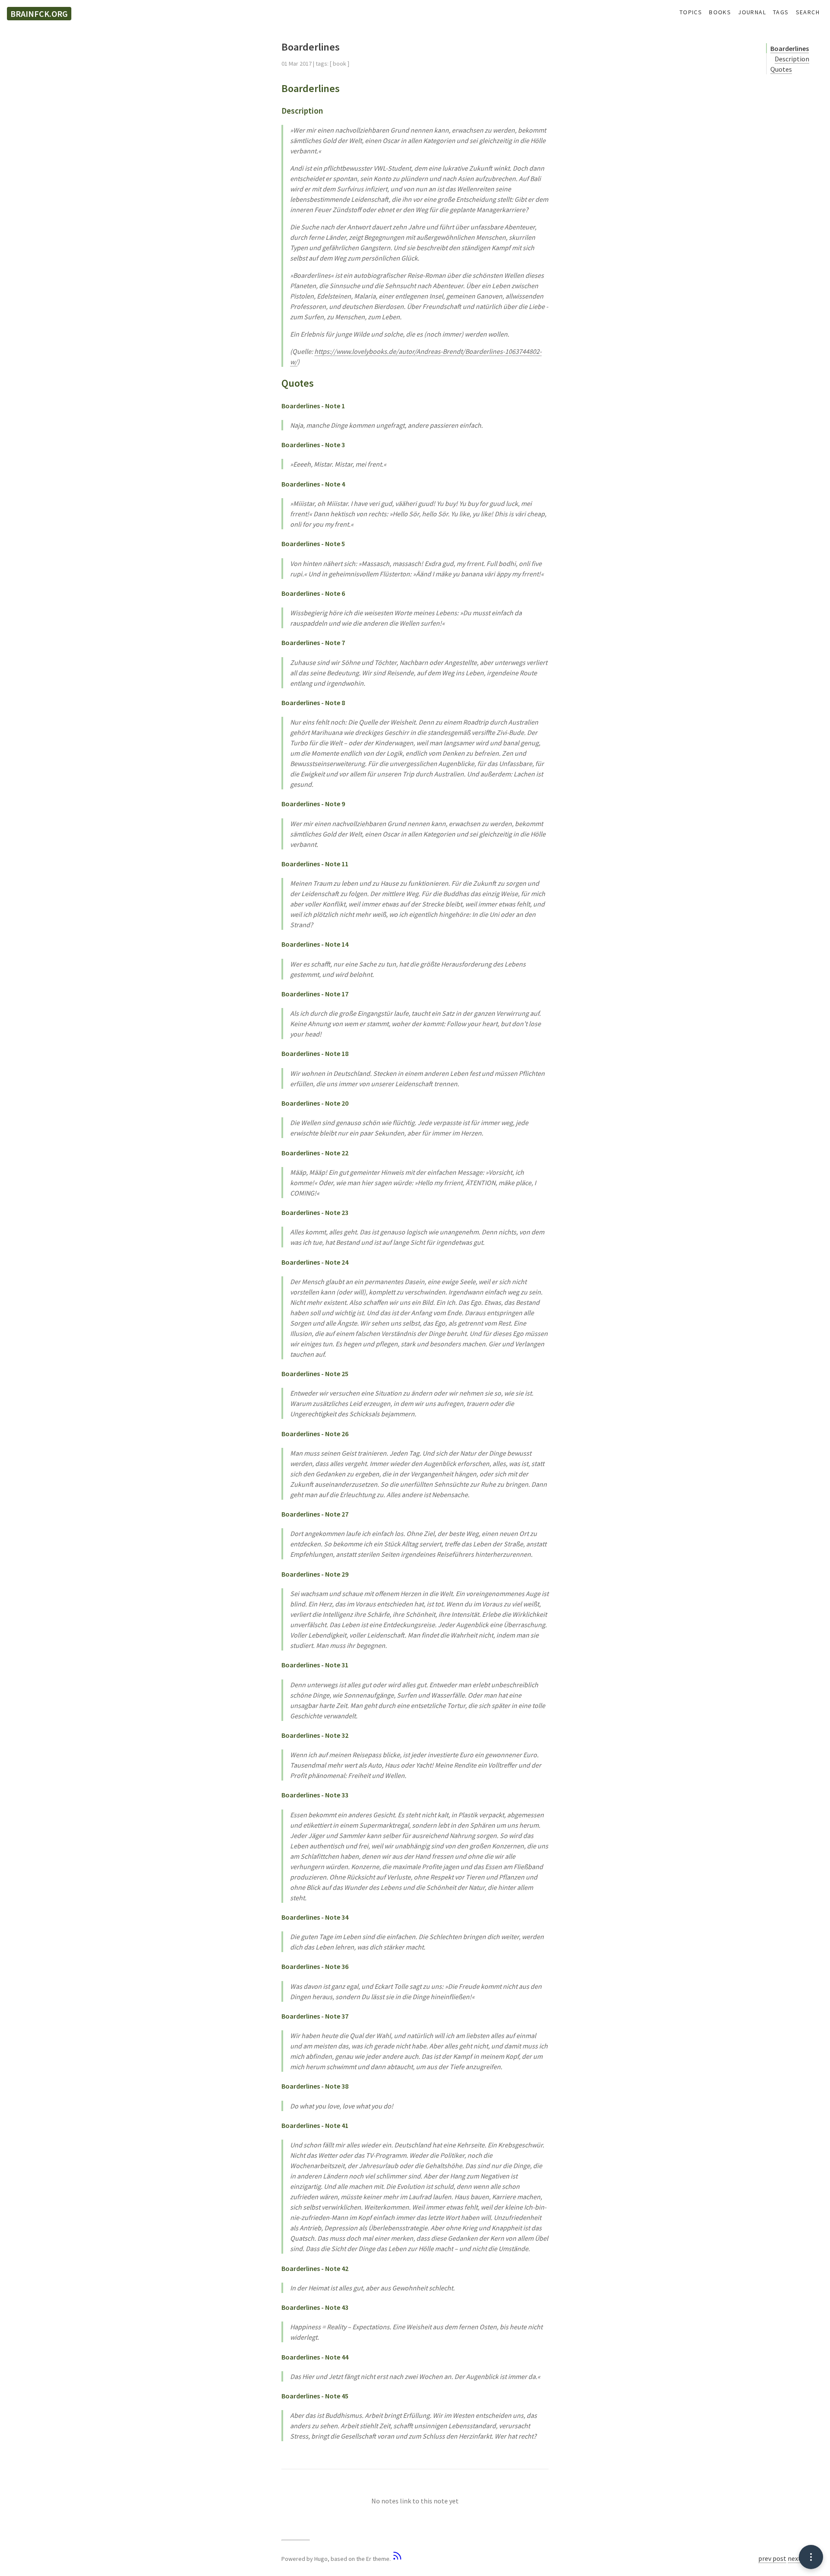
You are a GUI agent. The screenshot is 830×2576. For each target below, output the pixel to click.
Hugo (321, 2559)
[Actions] (811, 2557)
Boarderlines (790, 48)
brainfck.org (39, 14)
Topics (691, 12)
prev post (772, 2558)
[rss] (397, 2559)
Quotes (781, 69)
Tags (781, 12)
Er (369, 2559)
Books (720, 12)
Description (792, 59)
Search (808, 12)
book (340, 64)
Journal (752, 12)
